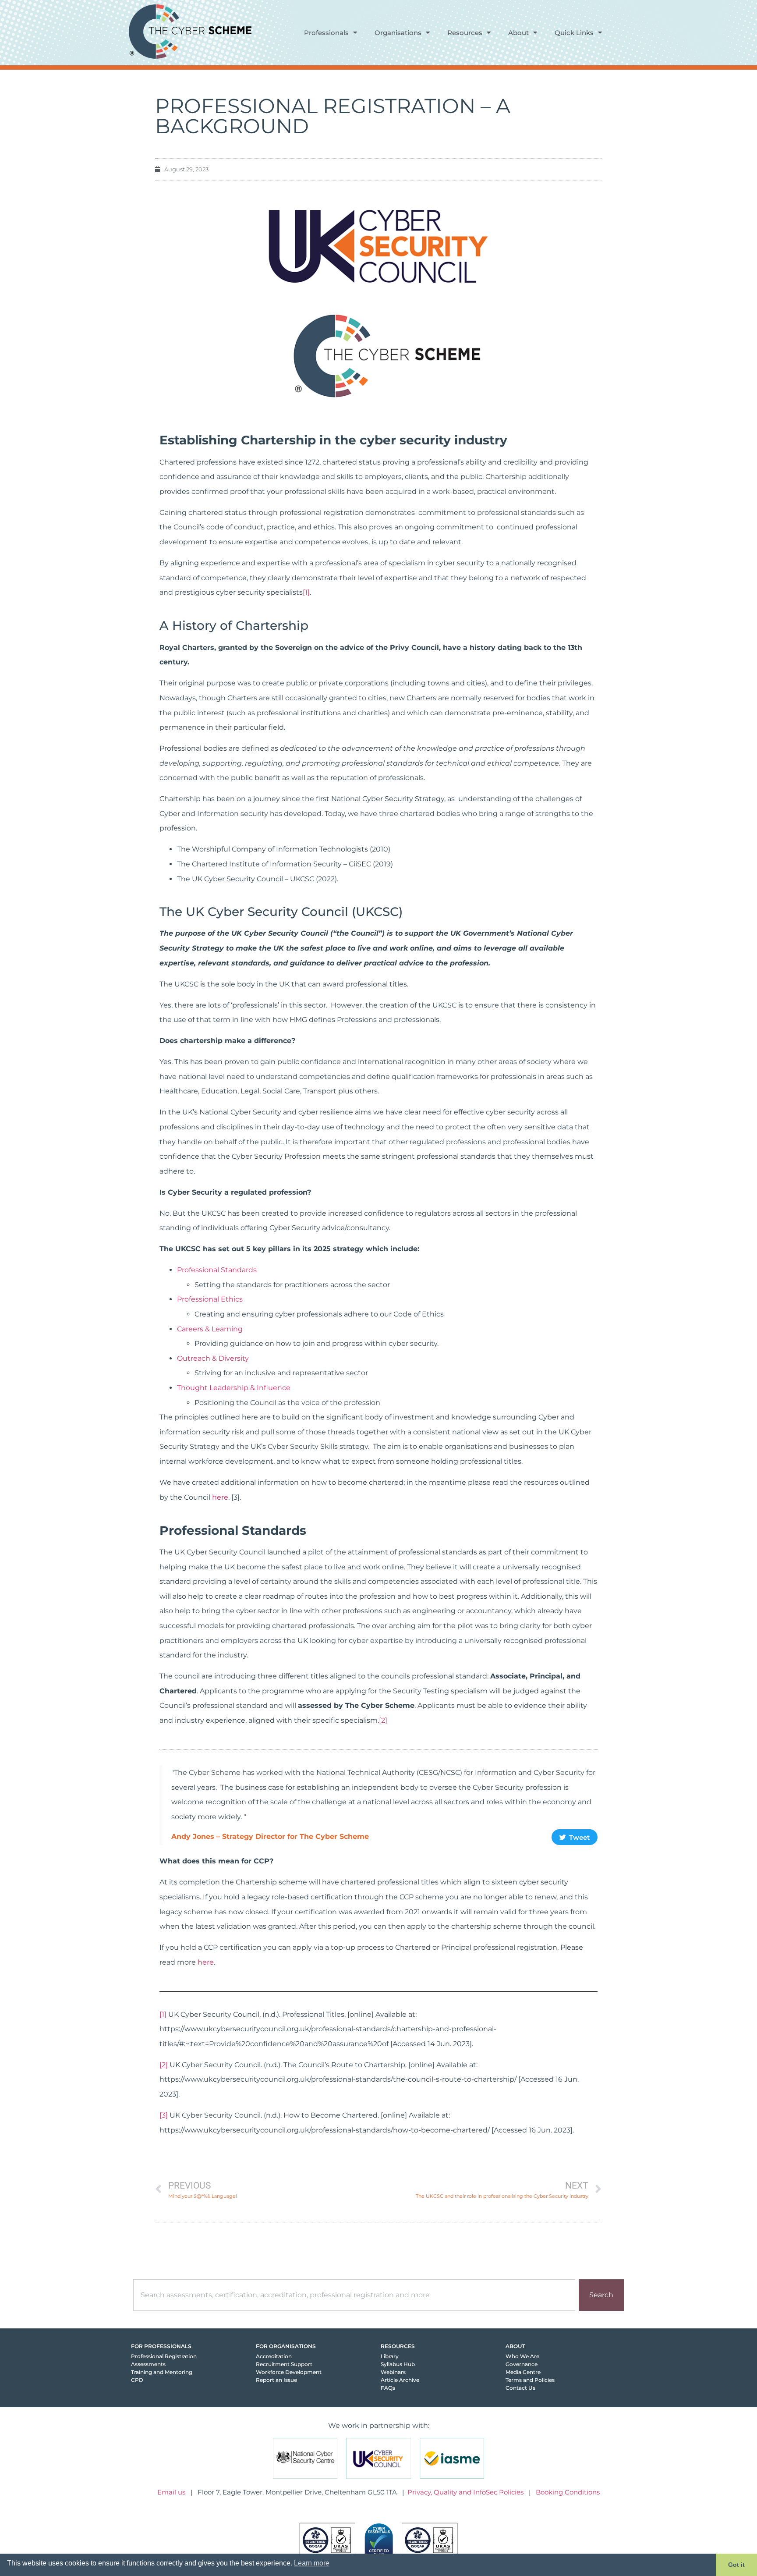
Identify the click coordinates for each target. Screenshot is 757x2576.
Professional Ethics (211, 1299)
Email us (171, 2492)
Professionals (326, 33)
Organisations (398, 33)
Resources (465, 33)
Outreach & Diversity (214, 1358)
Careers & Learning (211, 1329)
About (518, 33)
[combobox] (354, 2295)
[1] (306, 592)
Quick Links (574, 33)
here (220, 1497)
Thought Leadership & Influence (235, 1388)
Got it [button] (736, 2565)
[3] (164, 2115)
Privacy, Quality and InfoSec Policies (465, 2492)
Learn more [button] (312, 2563)
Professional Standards (218, 1270)
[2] (383, 1720)
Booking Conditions (568, 2492)
